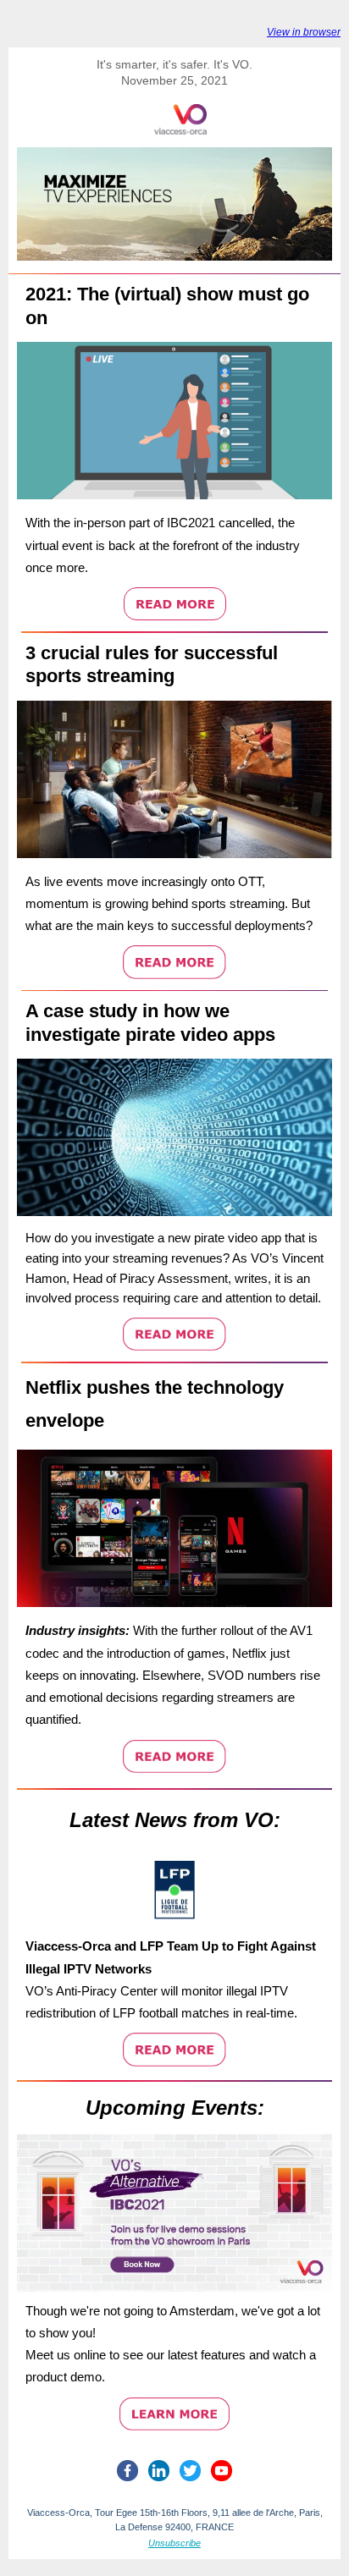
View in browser (304, 32)
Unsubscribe (174, 2543)
